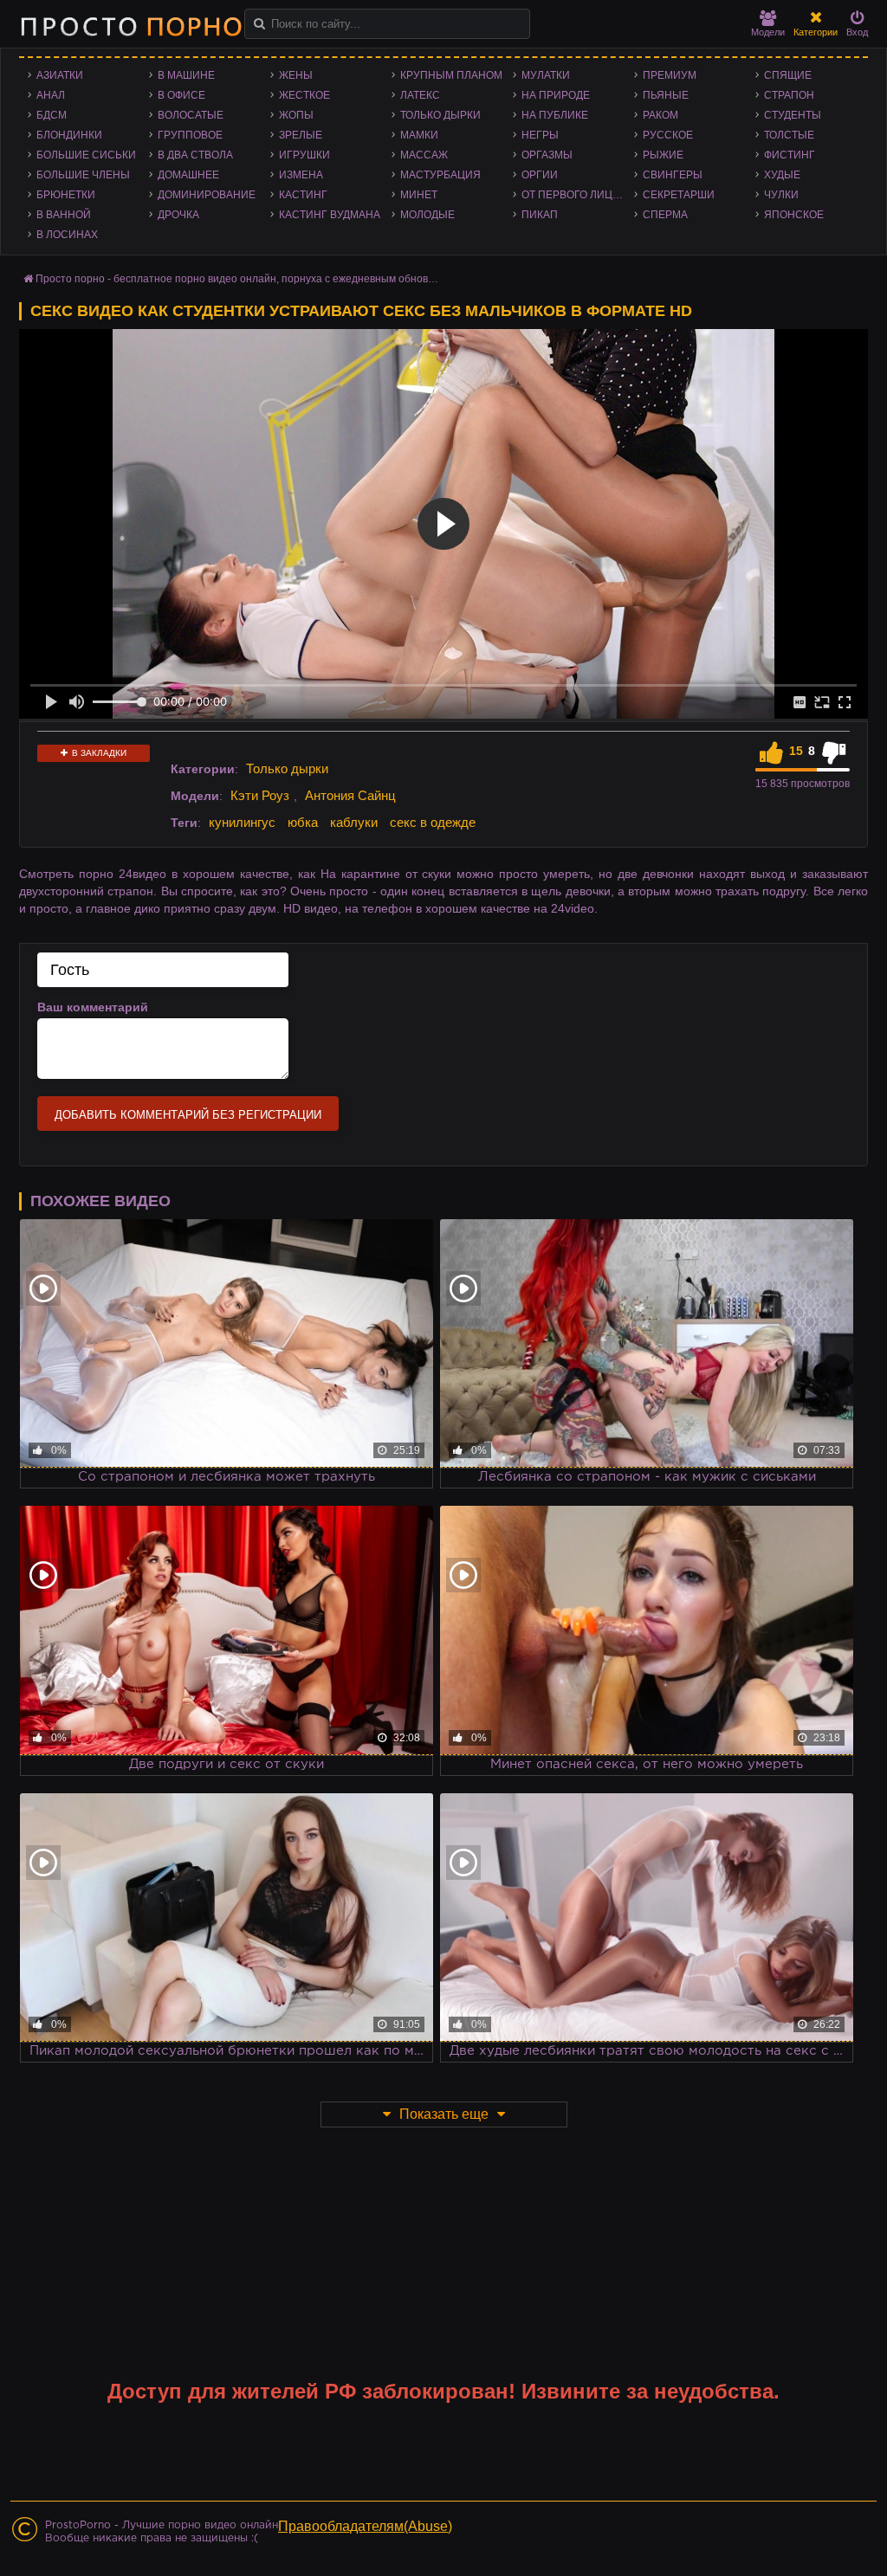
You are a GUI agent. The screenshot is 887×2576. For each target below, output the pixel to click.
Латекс (420, 95)
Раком (660, 115)
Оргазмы (547, 155)
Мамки (419, 135)
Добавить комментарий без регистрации (188, 1115)
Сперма (665, 215)
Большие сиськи (86, 155)
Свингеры (673, 175)
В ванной (64, 215)
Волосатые (191, 115)
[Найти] (259, 24)
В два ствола (195, 155)
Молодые (427, 215)
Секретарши (679, 195)
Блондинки (69, 135)
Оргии (540, 175)
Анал (51, 95)
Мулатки (546, 75)
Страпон (789, 95)
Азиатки (60, 75)
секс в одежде (433, 822)
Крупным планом (451, 75)
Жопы (296, 115)
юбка (303, 822)
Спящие (788, 75)
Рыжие (663, 155)
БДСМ (52, 115)
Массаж (424, 155)
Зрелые (301, 135)
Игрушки (304, 155)
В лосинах (67, 235)
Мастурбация (440, 175)
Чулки (781, 195)
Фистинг (790, 155)
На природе (556, 95)
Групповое (190, 135)
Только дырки (440, 115)
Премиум (670, 75)
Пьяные (666, 95)
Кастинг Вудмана (330, 215)
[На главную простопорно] (131, 26)
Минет (419, 195)
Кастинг (303, 195)
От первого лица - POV (578, 195)
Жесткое (304, 95)
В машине (186, 75)
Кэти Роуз (260, 795)
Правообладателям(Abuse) (365, 2526)
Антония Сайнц (350, 795)
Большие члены (83, 175)
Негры (540, 135)
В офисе (181, 95)
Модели (768, 32)
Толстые (789, 135)
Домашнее (188, 175)
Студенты (793, 115)
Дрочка (178, 215)
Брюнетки (66, 195)
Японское (794, 215)
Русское (668, 135)
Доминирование (207, 195)
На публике (555, 115)
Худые (782, 175)
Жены (296, 75)
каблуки (354, 822)
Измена (301, 175)
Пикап (540, 215)
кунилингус (242, 822)
